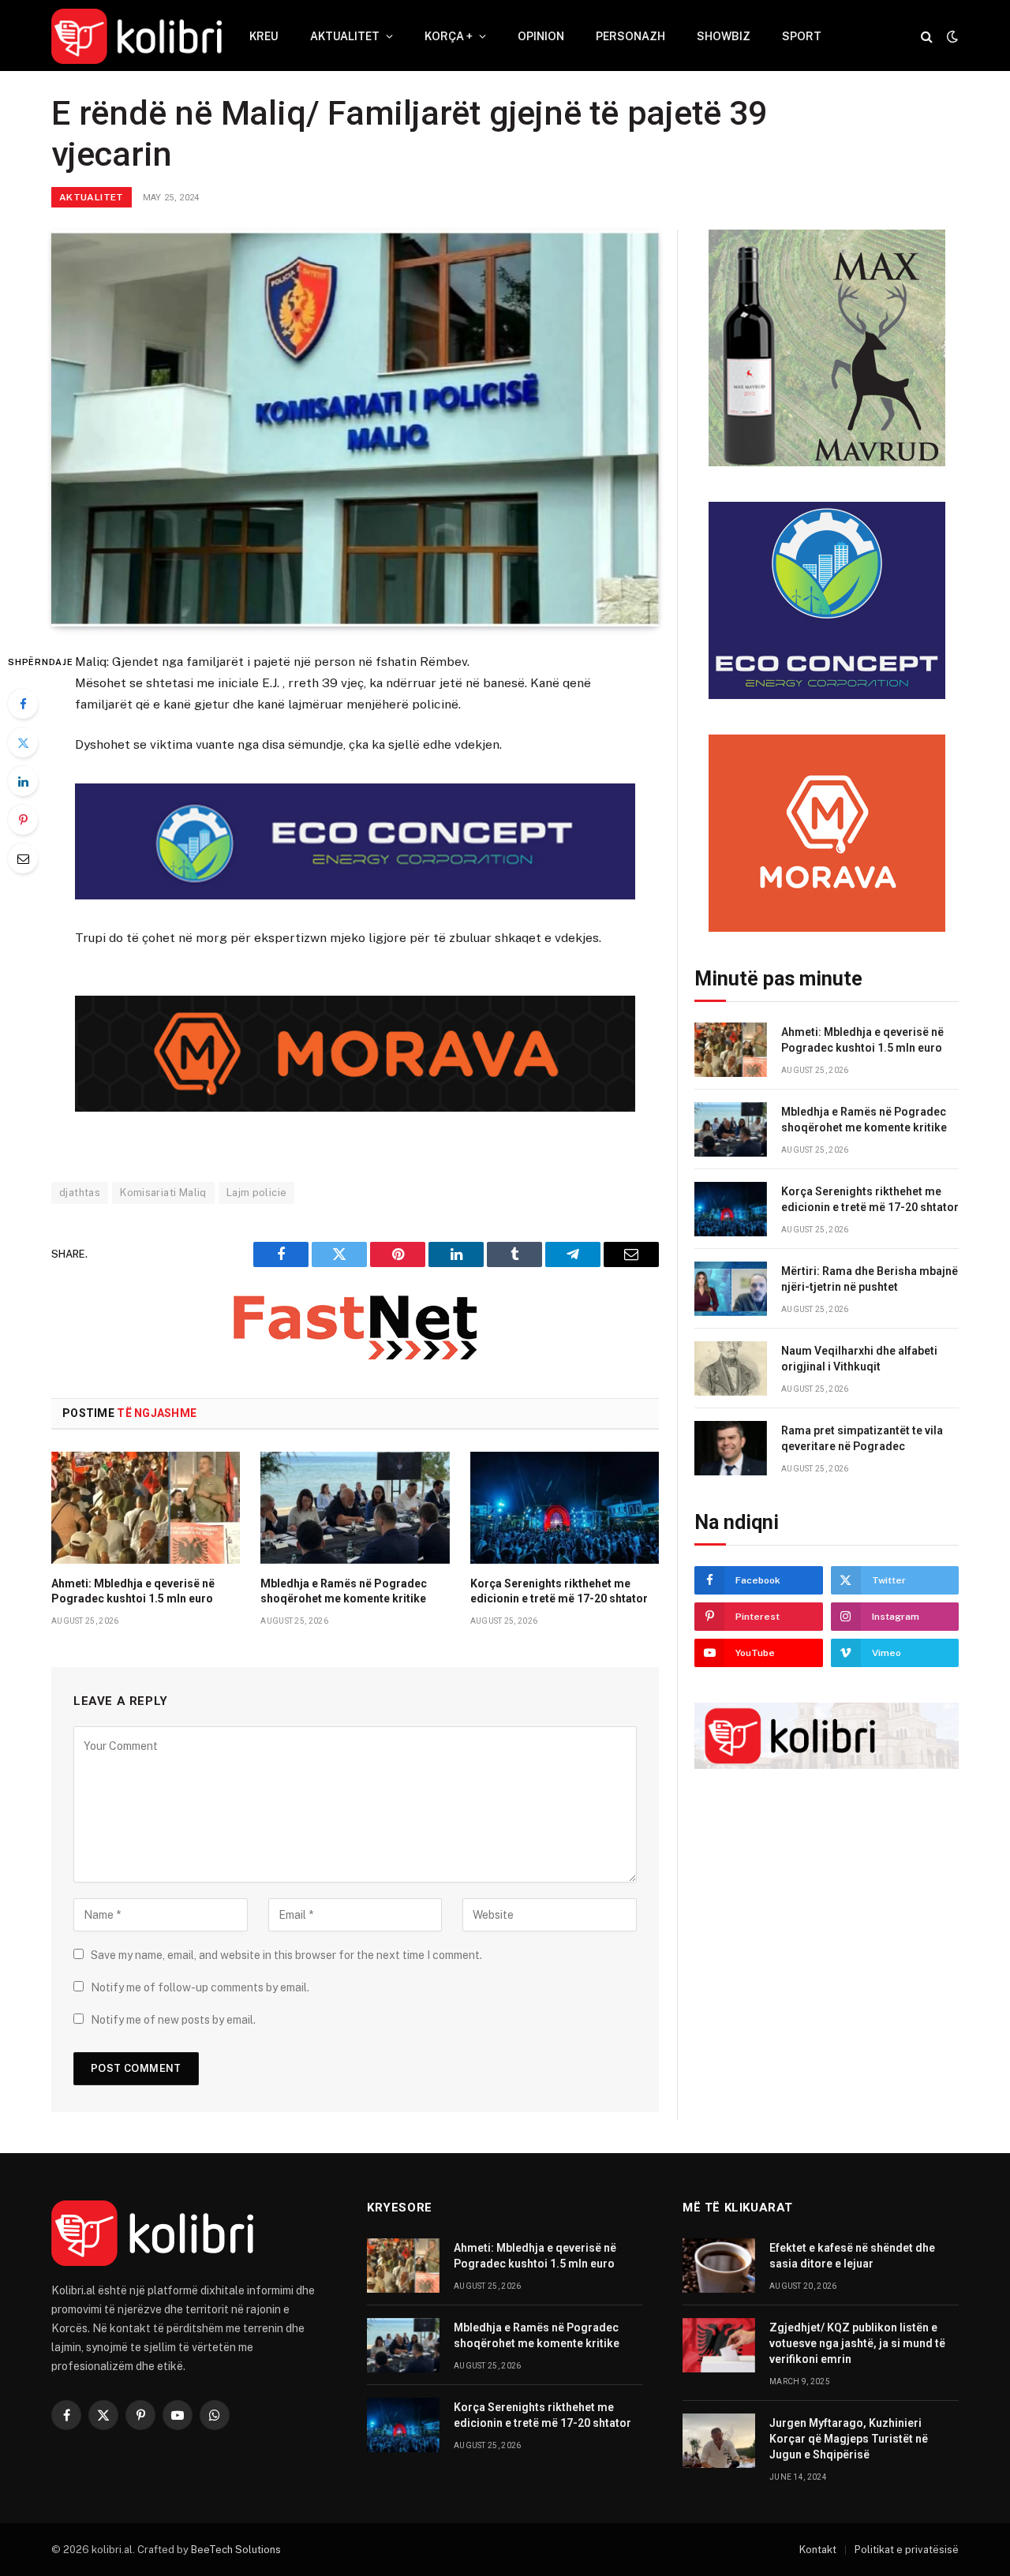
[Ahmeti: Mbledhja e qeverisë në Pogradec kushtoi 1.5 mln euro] (146, 1508)
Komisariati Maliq (163, 1193)
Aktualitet (345, 36)
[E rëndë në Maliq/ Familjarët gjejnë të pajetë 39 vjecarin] (355, 428)
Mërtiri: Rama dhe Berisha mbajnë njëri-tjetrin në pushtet (870, 1279)
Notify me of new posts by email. (173, 2020)
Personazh (630, 36)
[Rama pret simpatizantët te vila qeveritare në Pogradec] (731, 1448)
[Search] (927, 37)
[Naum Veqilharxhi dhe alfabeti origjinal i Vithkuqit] (731, 1368)
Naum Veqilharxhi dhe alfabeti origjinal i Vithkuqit (859, 1359)
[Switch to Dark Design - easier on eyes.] (951, 36)
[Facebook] (23, 704)
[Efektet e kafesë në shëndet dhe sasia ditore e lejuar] (719, 2266)
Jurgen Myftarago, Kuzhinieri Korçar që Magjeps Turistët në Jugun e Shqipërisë (849, 2439)
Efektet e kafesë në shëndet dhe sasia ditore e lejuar (852, 2256)
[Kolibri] (137, 36)
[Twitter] (23, 742)
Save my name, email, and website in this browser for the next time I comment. (286, 1955)
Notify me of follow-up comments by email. (200, 1987)
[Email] (23, 858)
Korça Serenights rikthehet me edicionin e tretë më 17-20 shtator (559, 1591)
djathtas (80, 1193)
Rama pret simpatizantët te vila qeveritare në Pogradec (862, 1438)
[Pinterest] (23, 820)
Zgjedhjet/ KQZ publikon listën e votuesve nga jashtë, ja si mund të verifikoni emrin (857, 2343)
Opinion (541, 36)
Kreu (264, 36)
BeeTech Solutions (236, 2550)
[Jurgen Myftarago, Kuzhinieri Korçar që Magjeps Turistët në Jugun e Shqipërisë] (719, 2441)
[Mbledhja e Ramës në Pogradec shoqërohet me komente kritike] (355, 1508)
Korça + (449, 36)
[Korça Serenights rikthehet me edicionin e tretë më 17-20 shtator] (565, 1508)
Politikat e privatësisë (907, 2550)
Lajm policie (257, 1193)
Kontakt (818, 2550)
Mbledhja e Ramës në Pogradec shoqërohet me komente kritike (344, 1591)
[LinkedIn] (23, 781)
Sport (802, 36)
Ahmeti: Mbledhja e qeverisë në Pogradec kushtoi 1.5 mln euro (133, 1591)
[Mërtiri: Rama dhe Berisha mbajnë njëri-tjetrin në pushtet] (731, 1289)
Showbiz (724, 36)
